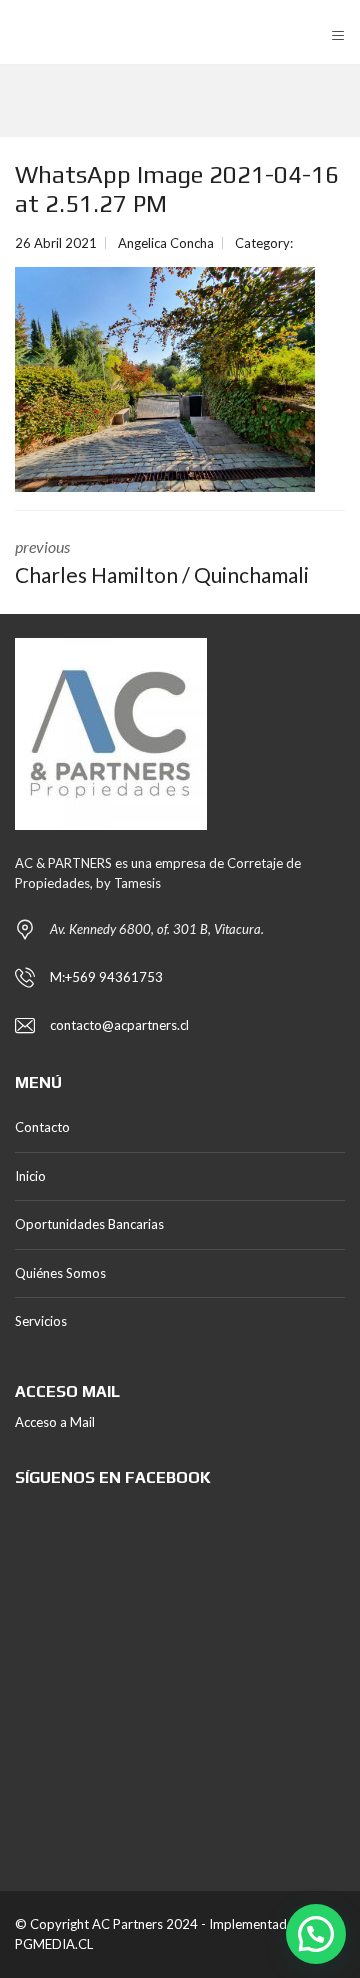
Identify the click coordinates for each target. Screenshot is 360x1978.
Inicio (30, 1176)
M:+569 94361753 (106, 977)
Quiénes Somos (60, 1273)
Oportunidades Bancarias (89, 1224)
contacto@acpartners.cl (119, 1025)
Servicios (41, 1321)
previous (162, 562)
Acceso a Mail (55, 1422)
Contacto (42, 1127)
